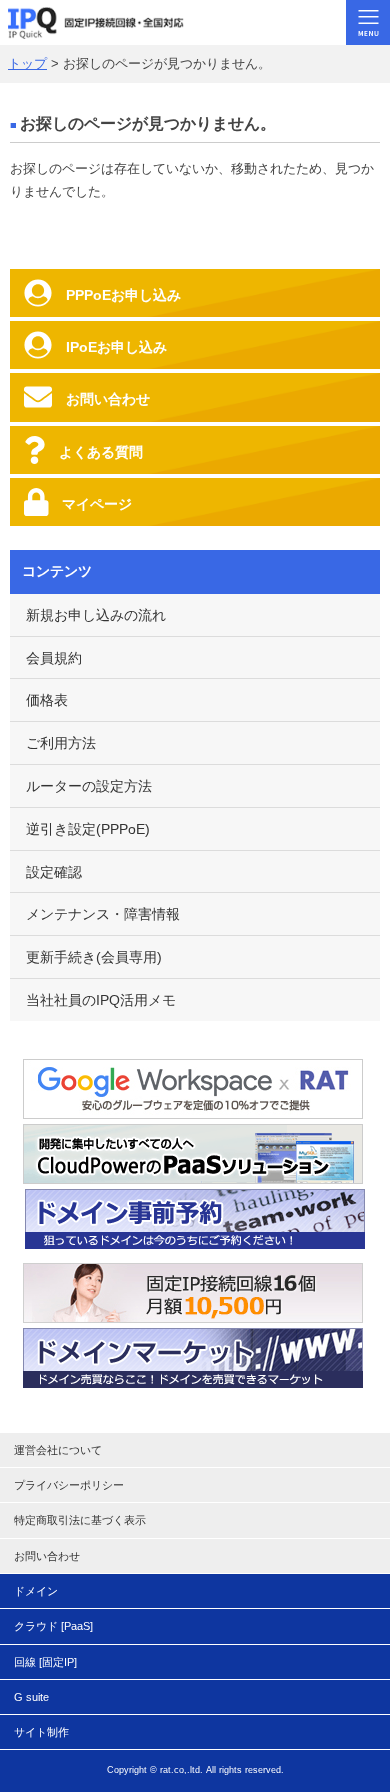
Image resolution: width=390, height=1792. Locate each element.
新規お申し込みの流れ (96, 615)
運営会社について (58, 1450)
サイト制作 (41, 1732)
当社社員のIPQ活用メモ (101, 1000)
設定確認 (54, 872)
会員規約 (54, 658)
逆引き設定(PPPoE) (88, 829)
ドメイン (36, 1591)
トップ (27, 63)
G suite (31, 1697)
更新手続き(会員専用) (94, 957)
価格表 (47, 700)
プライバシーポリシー (69, 1485)
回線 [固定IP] (45, 1662)
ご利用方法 (61, 743)
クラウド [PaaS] (53, 1626)
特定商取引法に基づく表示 (80, 1520)
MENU (368, 22)
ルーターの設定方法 (89, 786)
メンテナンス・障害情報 (103, 914)
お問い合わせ (47, 1556)
